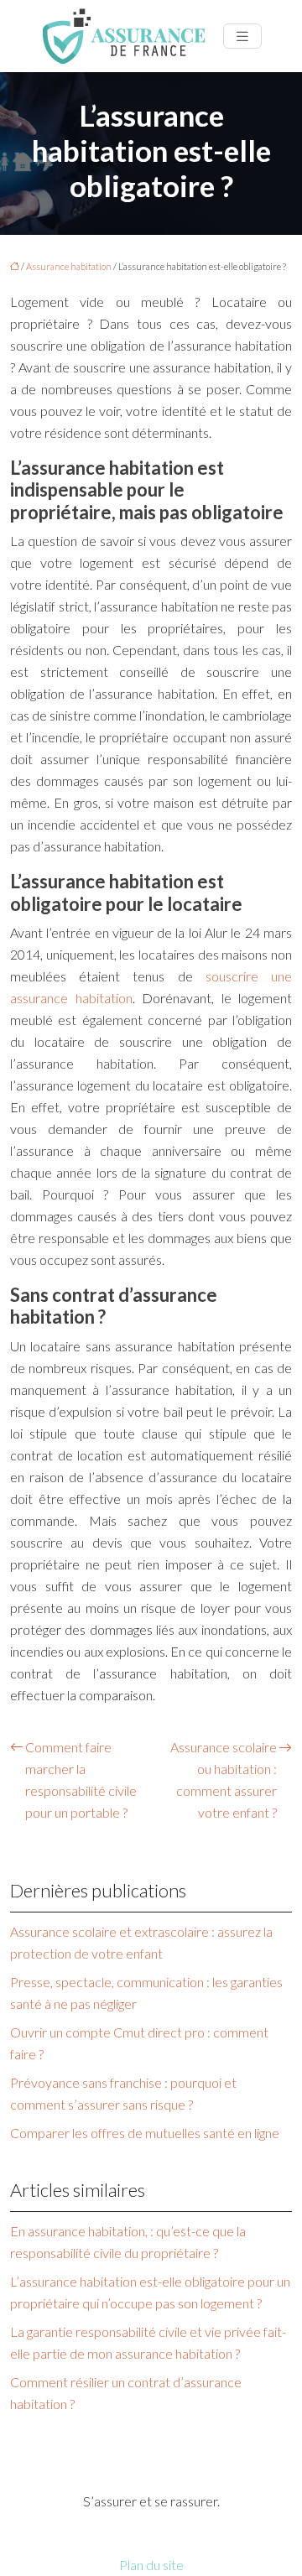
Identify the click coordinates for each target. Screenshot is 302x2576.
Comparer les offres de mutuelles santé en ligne (145, 2133)
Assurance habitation (69, 266)
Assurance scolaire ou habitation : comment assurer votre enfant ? (224, 1780)
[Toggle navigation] (242, 36)
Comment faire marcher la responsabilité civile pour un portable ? (81, 1780)
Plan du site (151, 2565)
